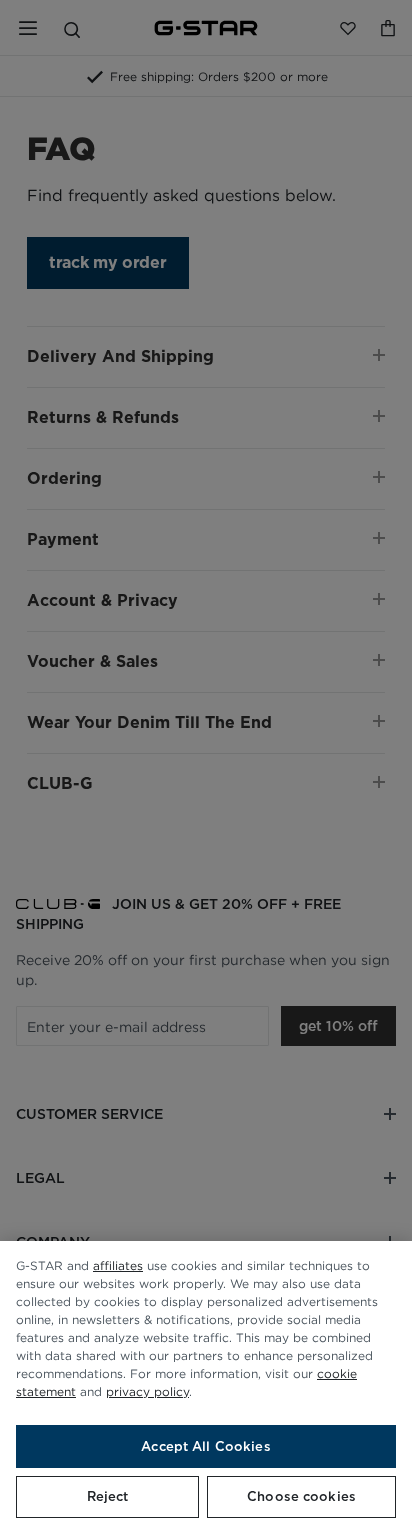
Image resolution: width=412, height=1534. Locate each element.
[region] (206, 1387)
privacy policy (147, 1391)
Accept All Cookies (205, 1446)
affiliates (118, 1265)
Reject (108, 1496)
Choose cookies (301, 1496)
